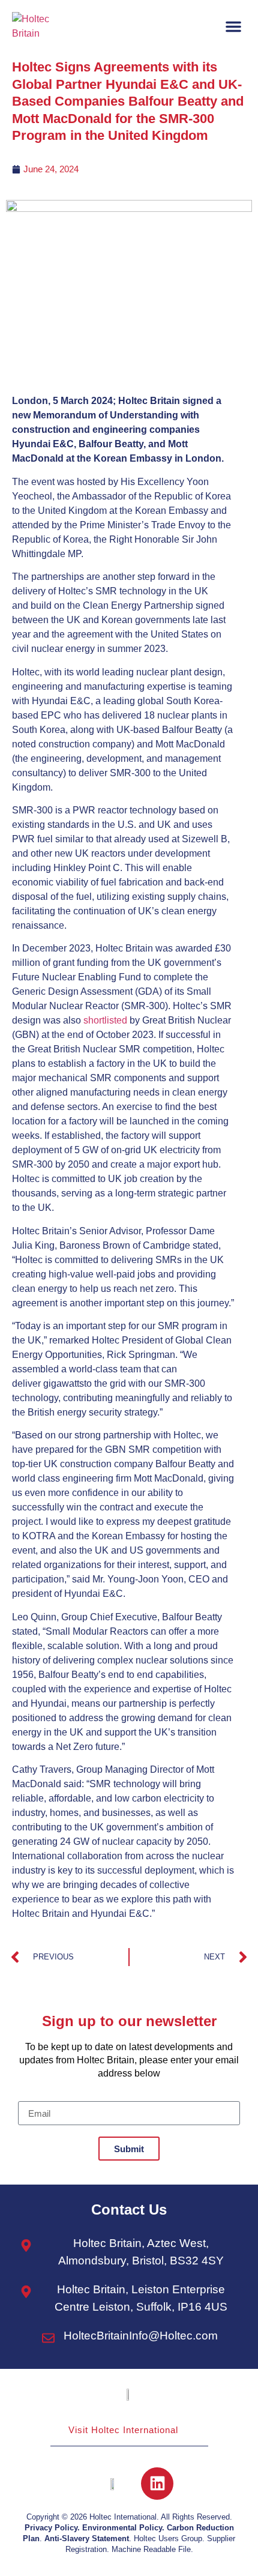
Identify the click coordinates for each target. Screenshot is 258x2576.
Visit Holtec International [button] (123, 2430)
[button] (233, 26)
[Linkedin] (157, 2484)
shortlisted (105, 1020)
